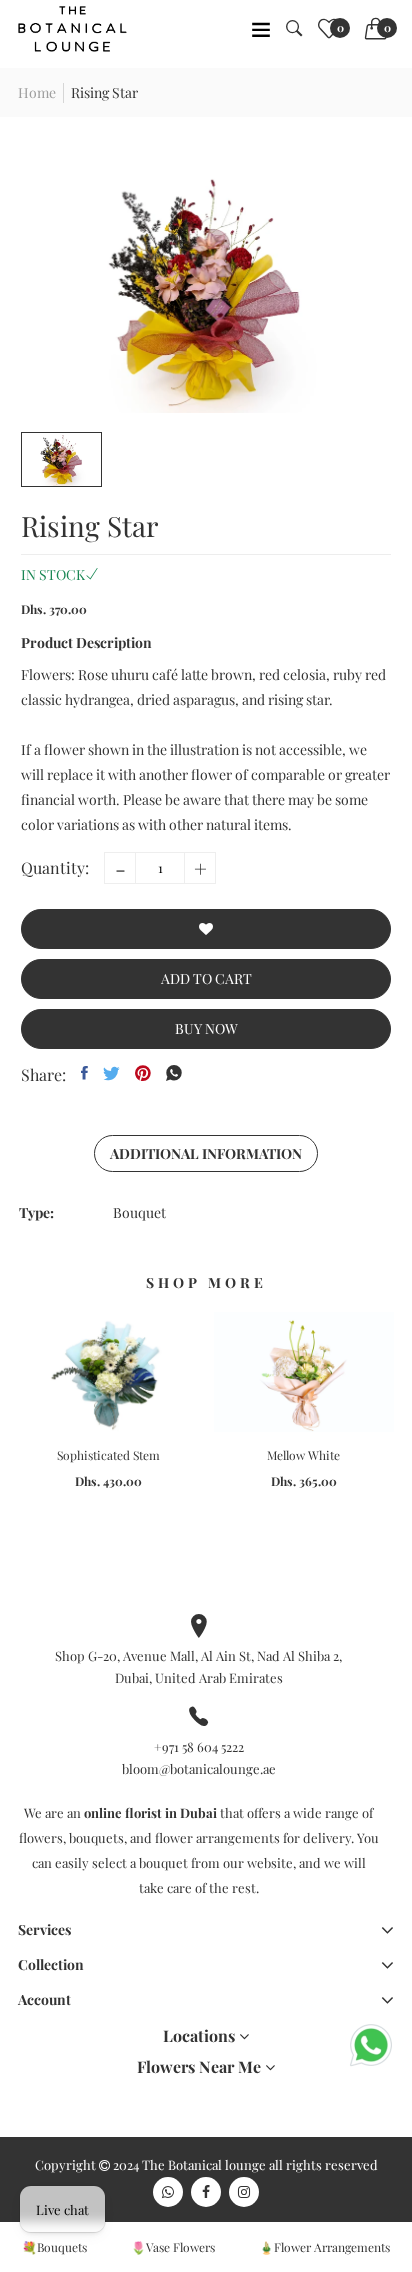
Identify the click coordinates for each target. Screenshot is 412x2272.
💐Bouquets (54, 2247)
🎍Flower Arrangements (324, 2247)
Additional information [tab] (206, 1153)
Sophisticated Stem (108, 1455)
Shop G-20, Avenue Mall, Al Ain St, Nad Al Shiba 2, (198, 1655)
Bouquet (139, 1212)
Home (37, 92)
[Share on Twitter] (111, 1073)
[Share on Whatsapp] (174, 1073)
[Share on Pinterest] (143, 1073)
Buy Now (206, 1028)
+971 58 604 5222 (199, 1746)
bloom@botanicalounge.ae (199, 1768)
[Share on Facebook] (84, 1073)
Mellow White (303, 1455)
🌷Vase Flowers (173, 2247)
